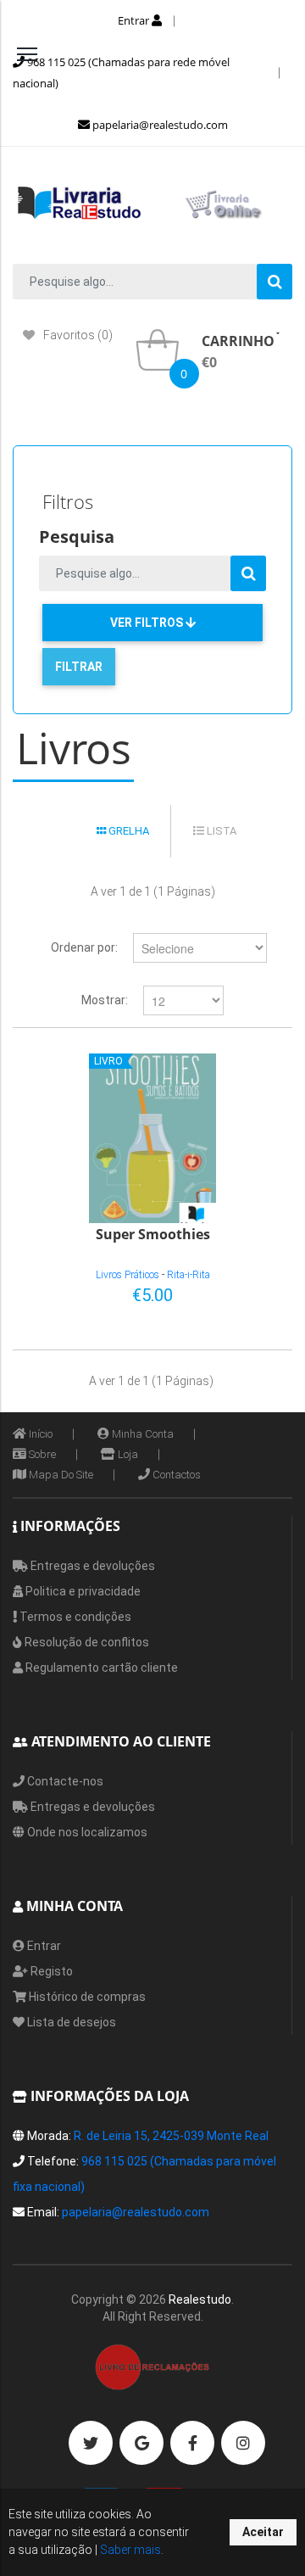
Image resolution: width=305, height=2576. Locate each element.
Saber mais (129, 2550)
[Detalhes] (253, 1292)
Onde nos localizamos (86, 1832)
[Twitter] (91, 2443)
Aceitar (263, 2532)
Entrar (135, 20)
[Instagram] (243, 2443)
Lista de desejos (70, 2022)
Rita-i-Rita (189, 1275)
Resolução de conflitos (86, 1642)
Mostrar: (105, 1000)
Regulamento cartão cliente (100, 1668)
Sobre (41, 1454)
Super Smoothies (153, 1235)
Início (39, 1434)
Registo (50, 1971)
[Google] (141, 2443)
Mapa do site (60, 1475)
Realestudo (200, 2299)
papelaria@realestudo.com (159, 125)
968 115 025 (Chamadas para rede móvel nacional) (121, 73)
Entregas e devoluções (91, 1566)
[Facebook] (192, 2443)
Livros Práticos (128, 1275)
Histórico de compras (86, 1997)
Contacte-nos (64, 1781)
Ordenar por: (84, 947)
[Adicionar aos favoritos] (225, 1292)
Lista (220, 831)
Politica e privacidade (82, 1591)
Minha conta (141, 1434)
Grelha (128, 831)
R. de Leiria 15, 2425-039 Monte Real (171, 2136)
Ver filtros (148, 623)
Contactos (175, 1475)
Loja (127, 1454)
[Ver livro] (152, 1138)
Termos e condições (74, 1617)
